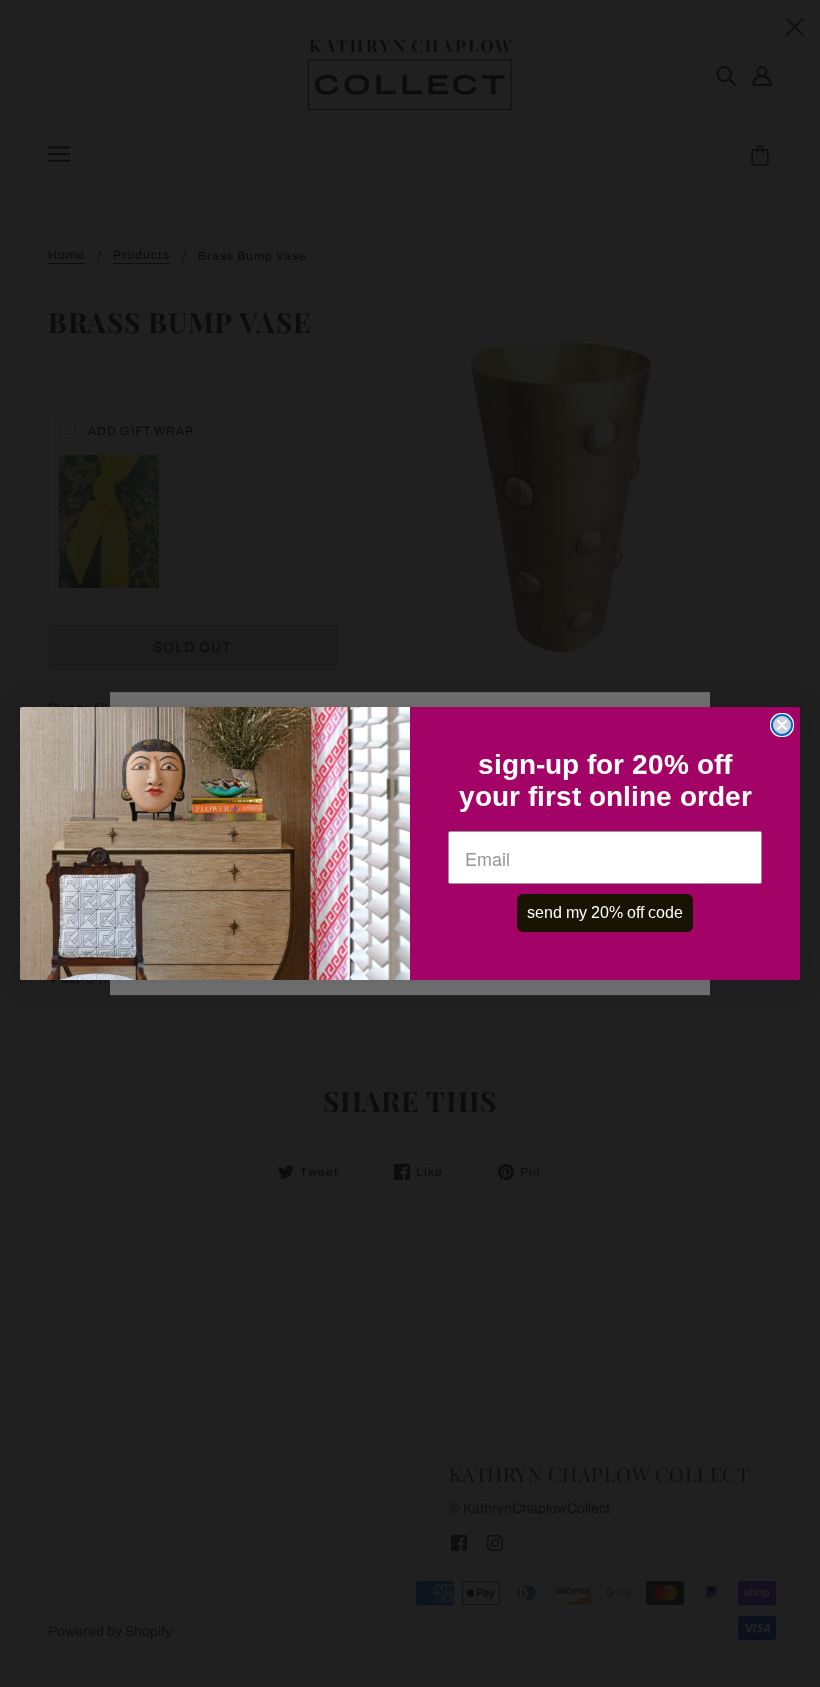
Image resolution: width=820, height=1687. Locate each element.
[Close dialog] (782, 725)
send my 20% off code (605, 912)
